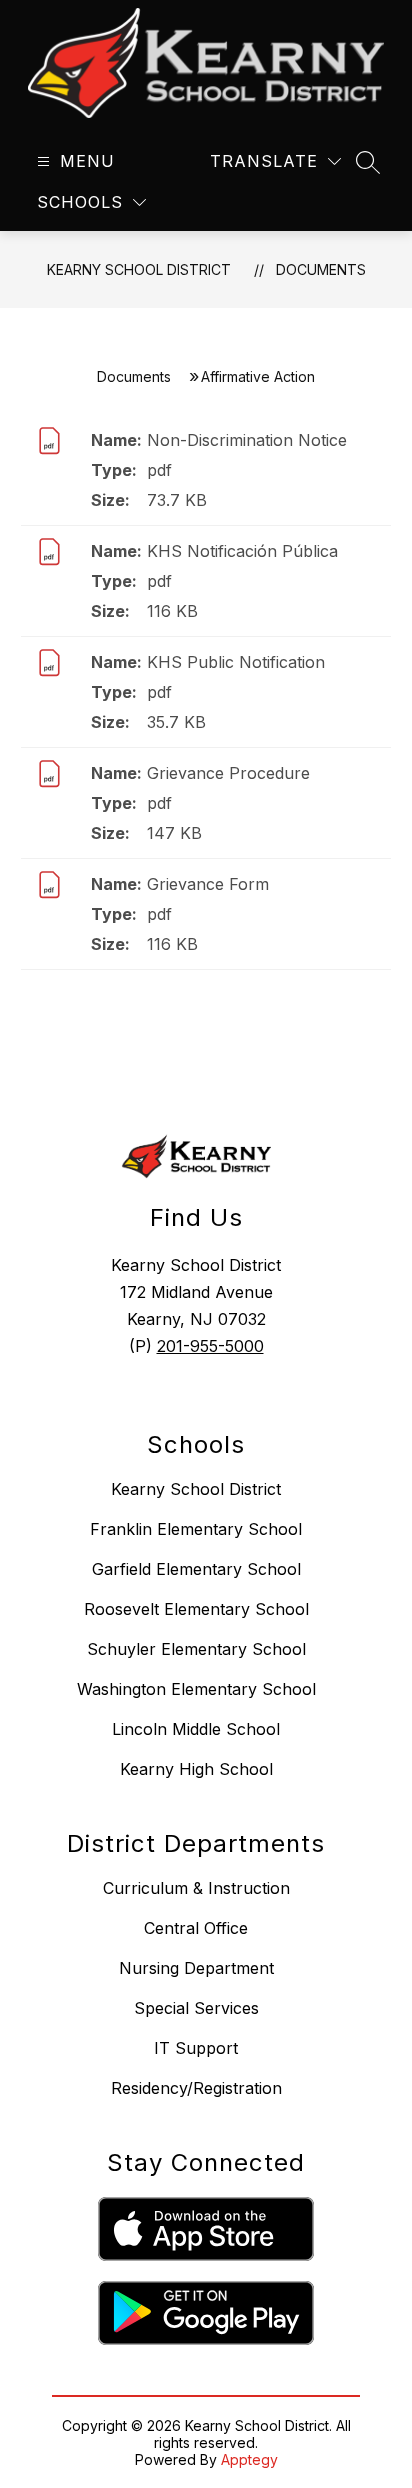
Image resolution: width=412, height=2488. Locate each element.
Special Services (196, 2008)
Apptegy (249, 2459)
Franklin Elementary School (196, 1529)
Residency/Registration (196, 2088)
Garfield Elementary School (196, 1569)
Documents (321, 269)
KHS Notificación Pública (242, 551)
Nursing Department (196, 1968)
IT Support (196, 2048)
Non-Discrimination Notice (247, 440)
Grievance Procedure (228, 773)
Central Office (196, 1928)
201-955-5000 (210, 1346)
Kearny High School (196, 1769)
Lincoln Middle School (196, 1729)
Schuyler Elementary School (196, 1649)
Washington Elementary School (196, 1689)
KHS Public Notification (236, 662)
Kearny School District (139, 269)
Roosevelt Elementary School (196, 1609)
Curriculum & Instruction (196, 1888)
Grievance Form (208, 884)
